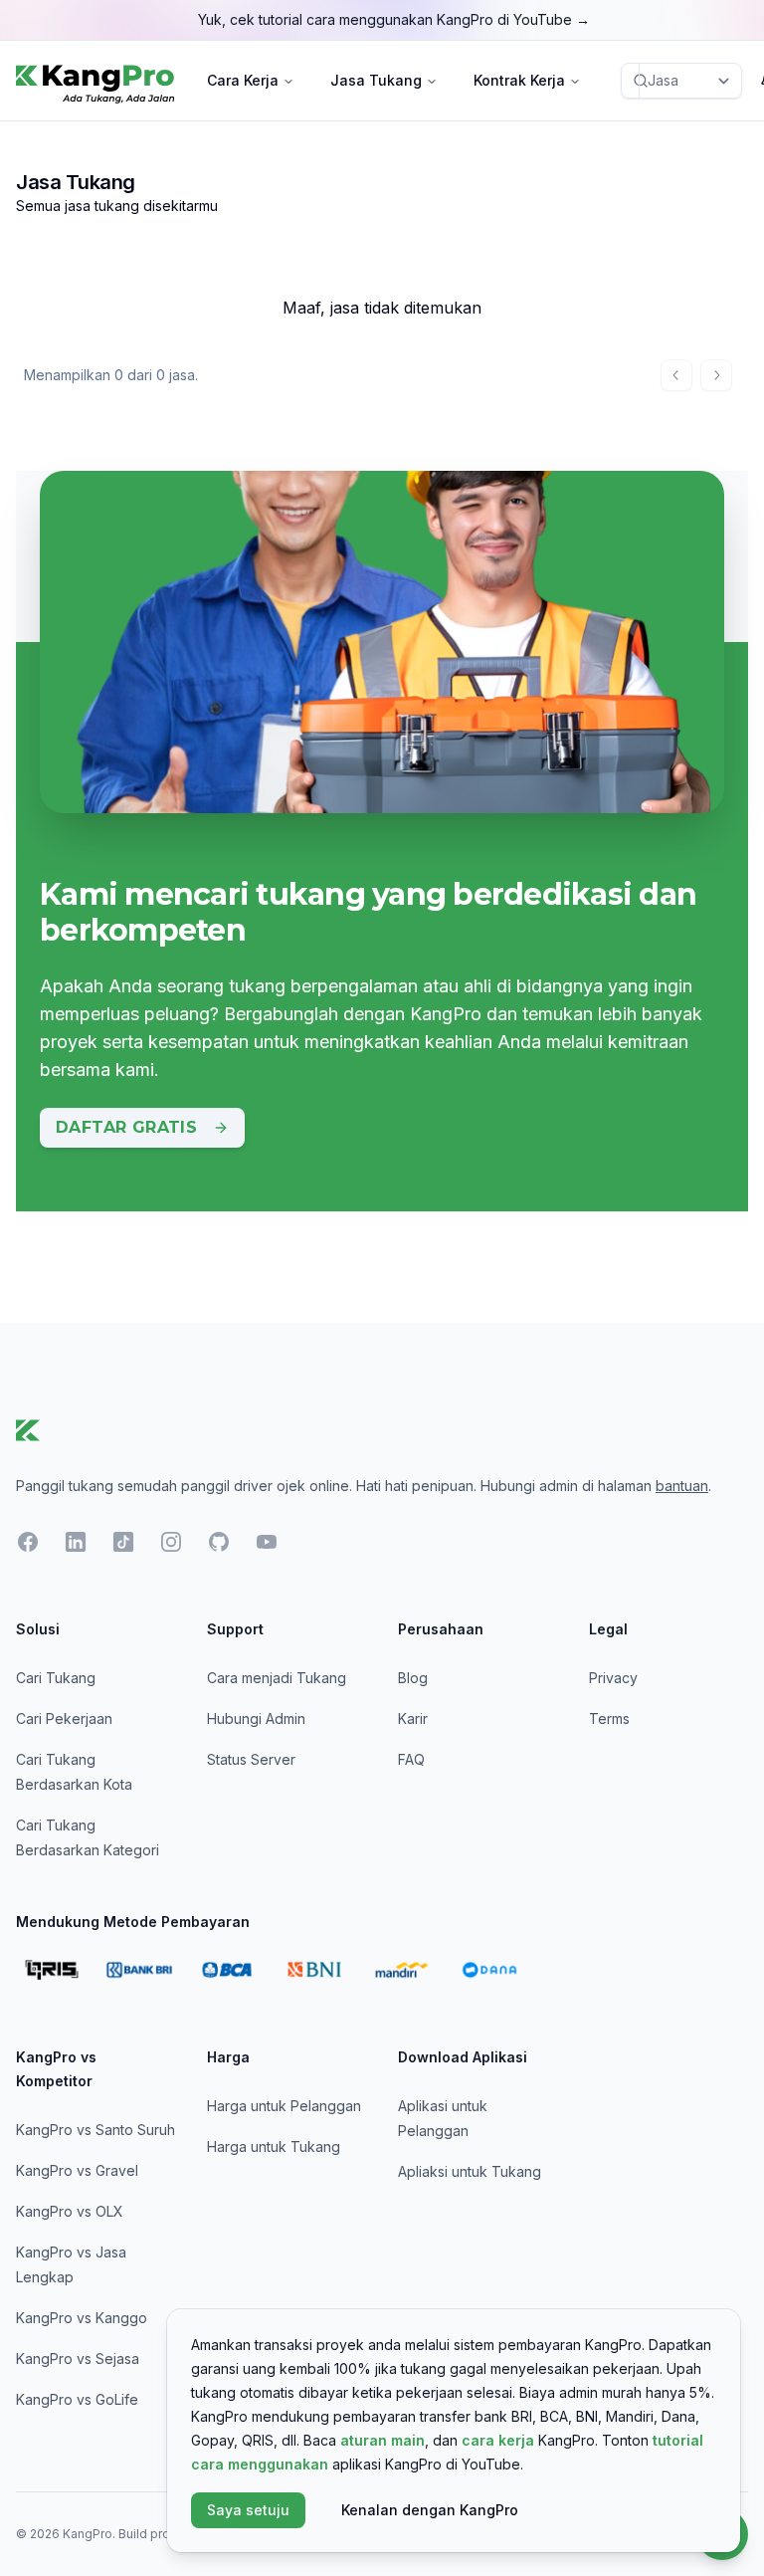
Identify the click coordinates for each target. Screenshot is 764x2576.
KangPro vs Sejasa (78, 2359)
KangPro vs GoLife (77, 2399)
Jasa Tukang (376, 80)
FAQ (411, 1759)
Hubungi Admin (256, 1718)
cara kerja (498, 2440)
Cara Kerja (243, 80)
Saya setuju (248, 2510)
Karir (413, 1718)
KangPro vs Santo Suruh (95, 2130)
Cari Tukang (56, 1678)
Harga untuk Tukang (274, 2147)
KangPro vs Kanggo (82, 2318)
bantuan (682, 1486)
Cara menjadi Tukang (277, 1678)
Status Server (251, 1759)
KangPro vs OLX (70, 2211)
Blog (413, 1678)
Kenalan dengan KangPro (430, 2510)
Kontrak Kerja (519, 80)
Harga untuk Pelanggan (284, 2106)
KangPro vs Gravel (77, 2170)
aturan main (382, 2440)
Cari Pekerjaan (64, 1718)
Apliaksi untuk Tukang (470, 2171)
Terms (609, 1718)
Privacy (613, 1678)
